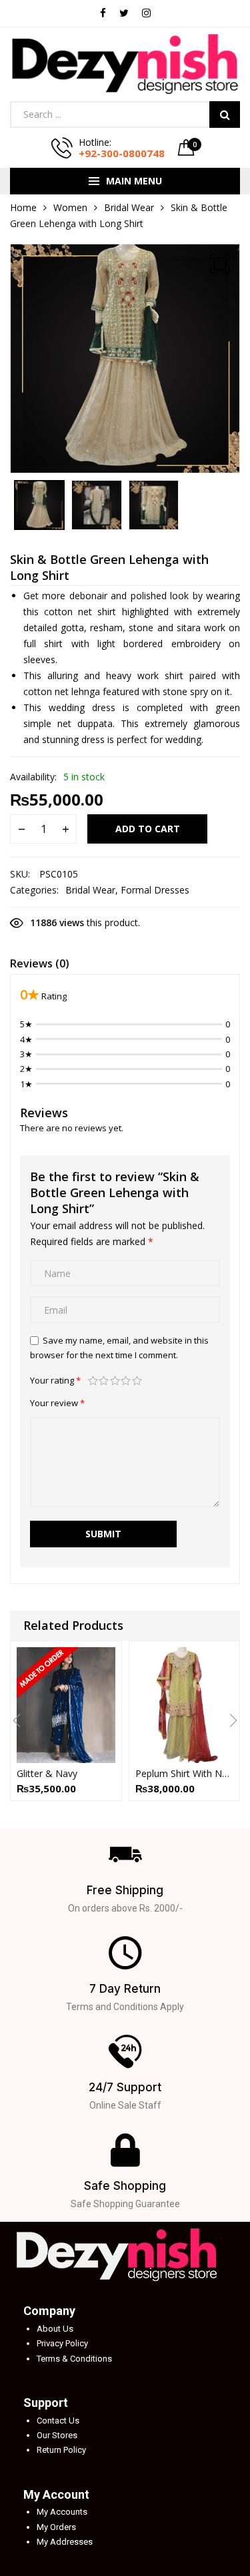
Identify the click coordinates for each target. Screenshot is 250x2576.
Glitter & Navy (47, 1773)
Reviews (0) (40, 963)
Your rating (55, 1380)
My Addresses (65, 2542)
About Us (55, 2329)
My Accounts (62, 2512)
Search (225, 115)
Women (70, 207)
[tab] (40, 965)
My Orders (56, 2527)
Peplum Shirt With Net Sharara (185, 1773)
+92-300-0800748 (122, 153)
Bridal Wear (129, 207)
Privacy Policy (62, 2343)
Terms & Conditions (74, 2359)
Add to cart (148, 829)
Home (23, 207)
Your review (57, 1403)
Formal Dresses (155, 890)
